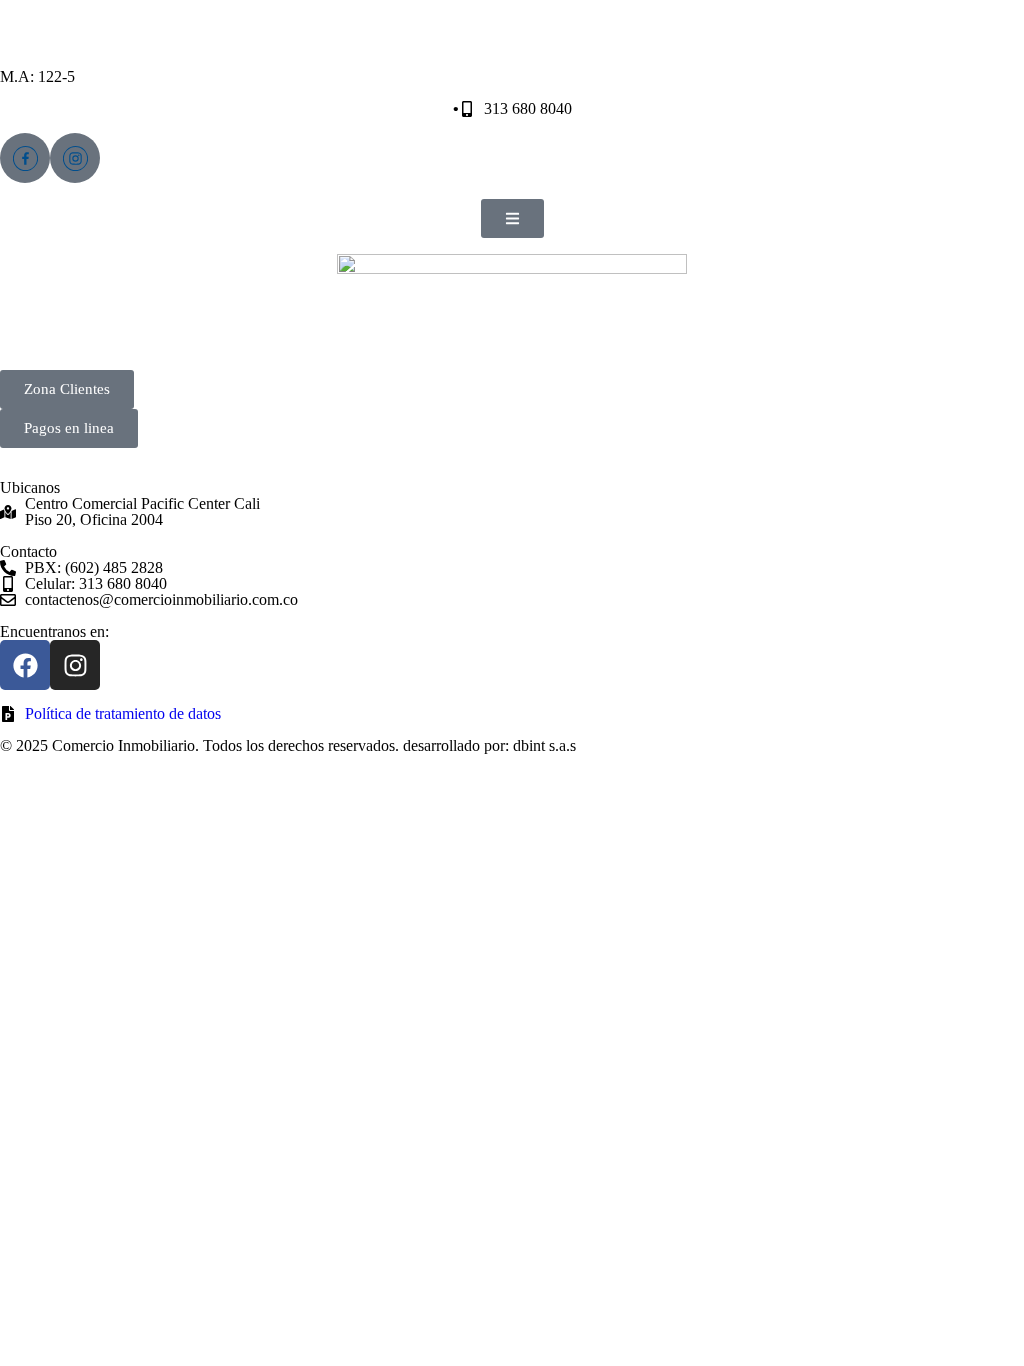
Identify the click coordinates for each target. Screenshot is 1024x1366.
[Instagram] (75, 665)
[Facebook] (25, 665)
